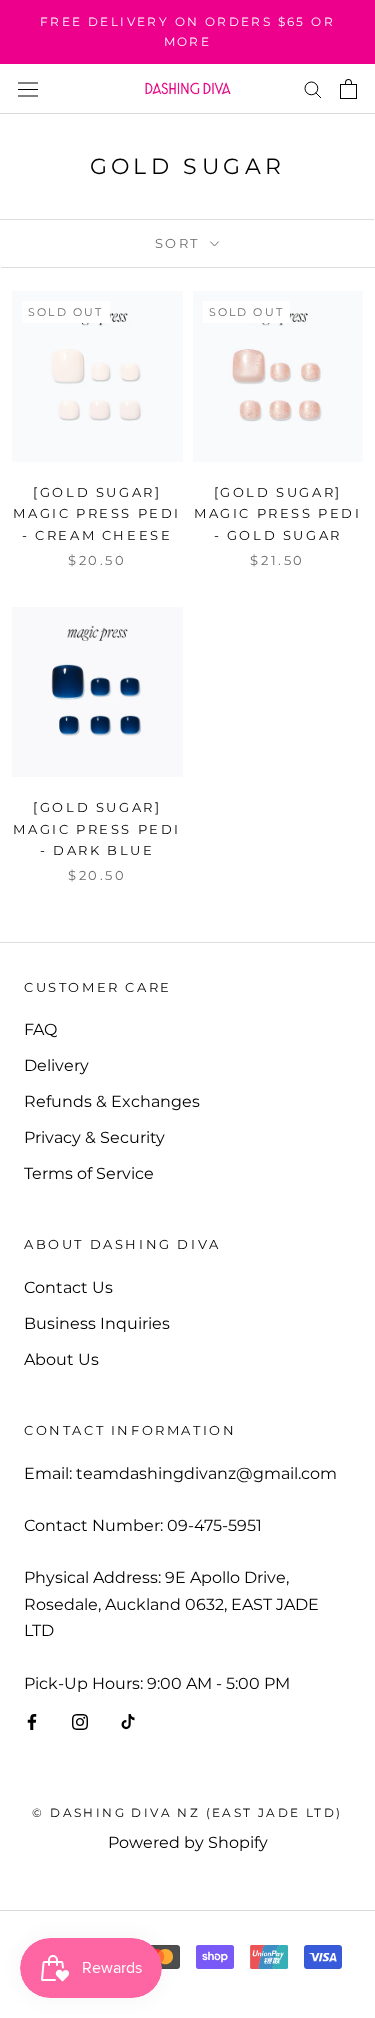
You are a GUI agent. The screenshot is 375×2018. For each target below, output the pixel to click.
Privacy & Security (94, 1137)
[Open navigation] (28, 88)
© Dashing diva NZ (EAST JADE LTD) (187, 1812)
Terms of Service (89, 1173)
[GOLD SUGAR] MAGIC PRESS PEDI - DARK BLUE (97, 828)
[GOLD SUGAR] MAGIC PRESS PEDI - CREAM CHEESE (97, 513)
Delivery (56, 1065)
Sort (180, 243)
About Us (61, 1359)
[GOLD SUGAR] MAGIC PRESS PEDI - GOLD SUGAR (278, 513)
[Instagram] (80, 1721)
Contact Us (68, 1287)
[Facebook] (32, 1721)
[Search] (313, 88)
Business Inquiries (97, 1323)
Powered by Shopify (188, 1842)
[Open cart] (348, 89)
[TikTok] (128, 1721)
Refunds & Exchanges (112, 1101)
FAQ (40, 1029)
